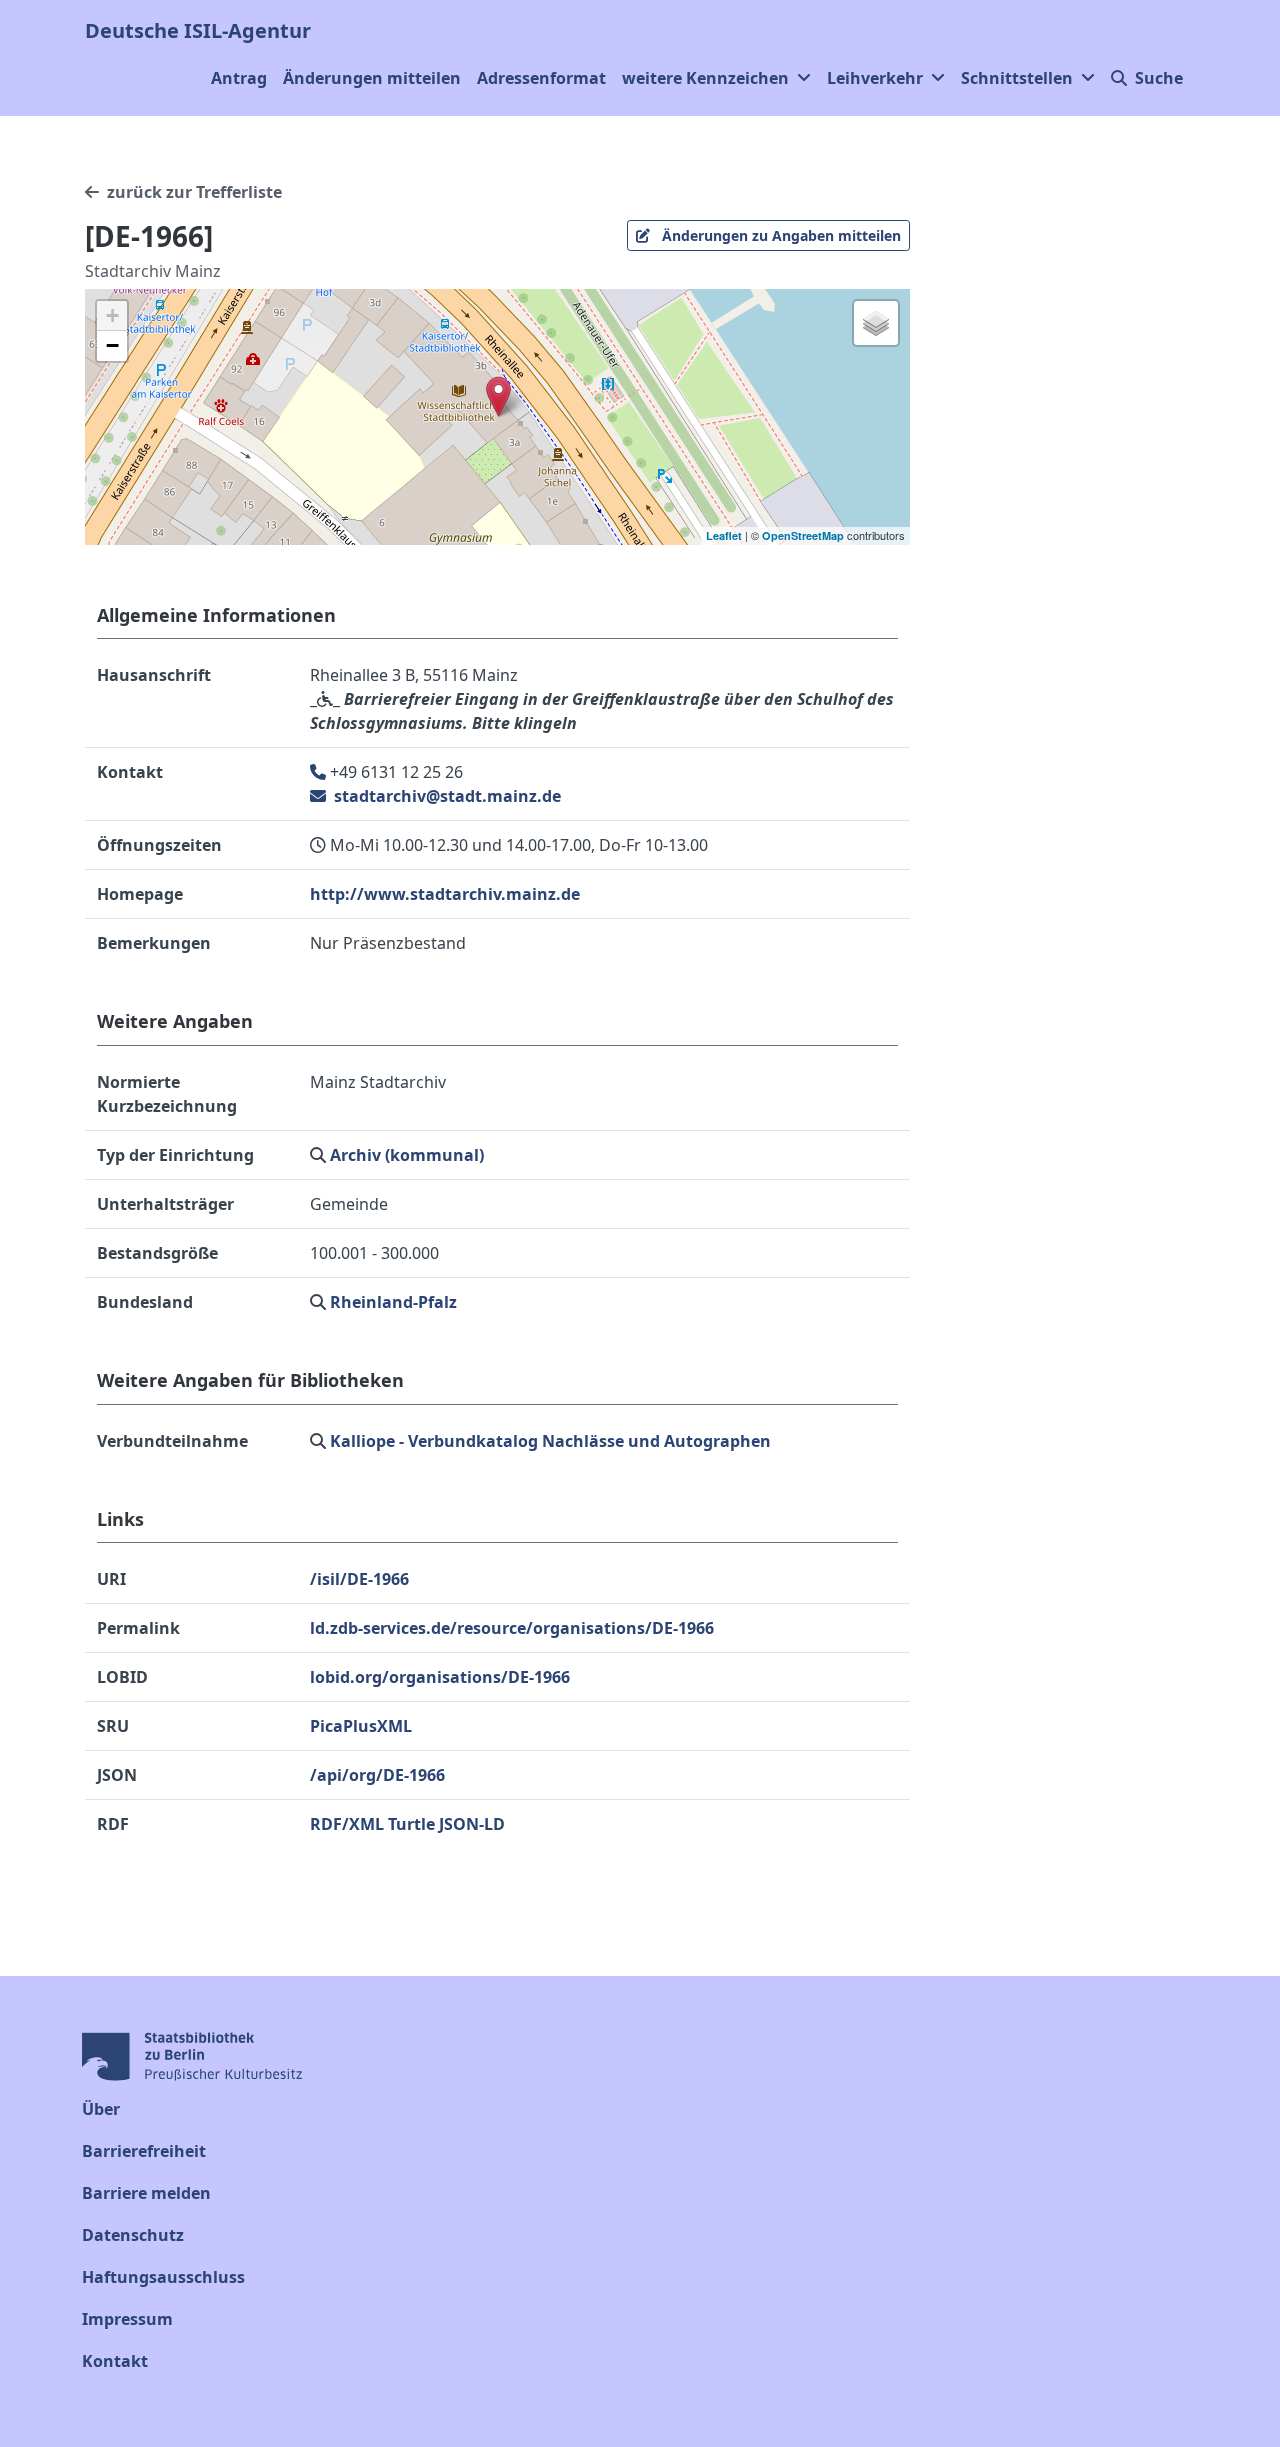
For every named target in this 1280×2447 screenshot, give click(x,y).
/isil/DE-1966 (359, 1579)
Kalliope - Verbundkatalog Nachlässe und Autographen (550, 1441)
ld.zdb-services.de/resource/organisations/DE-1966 (512, 1628)
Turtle (411, 1824)
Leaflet (724, 535)
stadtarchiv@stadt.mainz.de (445, 796)
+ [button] (112, 315)
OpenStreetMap (803, 535)
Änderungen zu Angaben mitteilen (779, 235)
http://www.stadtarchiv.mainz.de (445, 894)
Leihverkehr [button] (875, 78)
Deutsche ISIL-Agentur (198, 30)
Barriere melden (146, 2193)
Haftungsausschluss (163, 2277)
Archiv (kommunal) (407, 1155)
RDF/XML (347, 1824)
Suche (1159, 78)
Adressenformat (541, 78)
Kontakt (115, 2361)
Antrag (239, 78)
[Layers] (876, 323)
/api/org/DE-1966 (377, 1775)
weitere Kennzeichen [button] (705, 78)
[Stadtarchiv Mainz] (498, 396)
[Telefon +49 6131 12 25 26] (320, 772)
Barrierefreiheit (144, 2151)
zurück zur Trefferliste (194, 192)
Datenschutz (133, 2235)
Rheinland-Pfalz (393, 1302)
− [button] (112, 345)
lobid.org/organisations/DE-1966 (440, 1677)
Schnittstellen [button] (1017, 78)
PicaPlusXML (361, 1726)
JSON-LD (472, 1824)
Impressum (127, 2319)
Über (101, 2109)
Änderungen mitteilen (372, 78)
